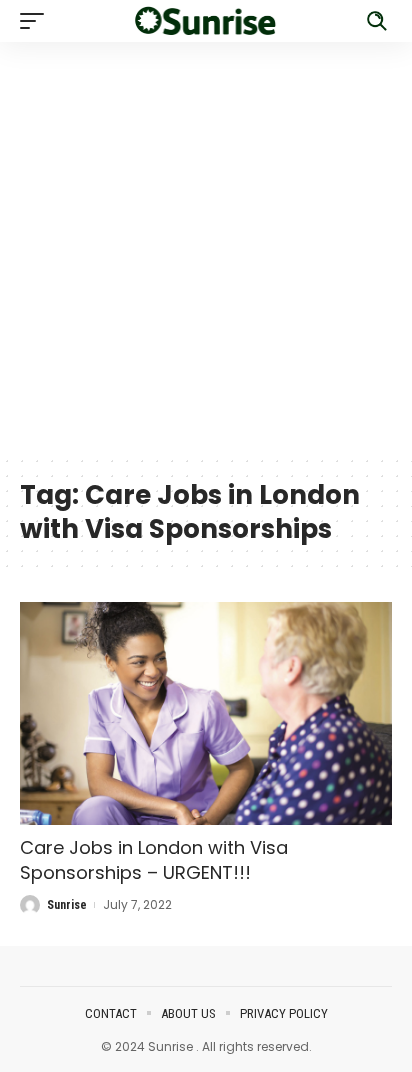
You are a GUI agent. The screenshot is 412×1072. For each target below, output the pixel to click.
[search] (377, 21)
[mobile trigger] (37, 21)
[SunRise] (206, 20)
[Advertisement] (206, 248)
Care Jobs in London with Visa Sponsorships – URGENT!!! (154, 860)
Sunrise (67, 905)
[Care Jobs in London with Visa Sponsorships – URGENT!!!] (206, 713)
